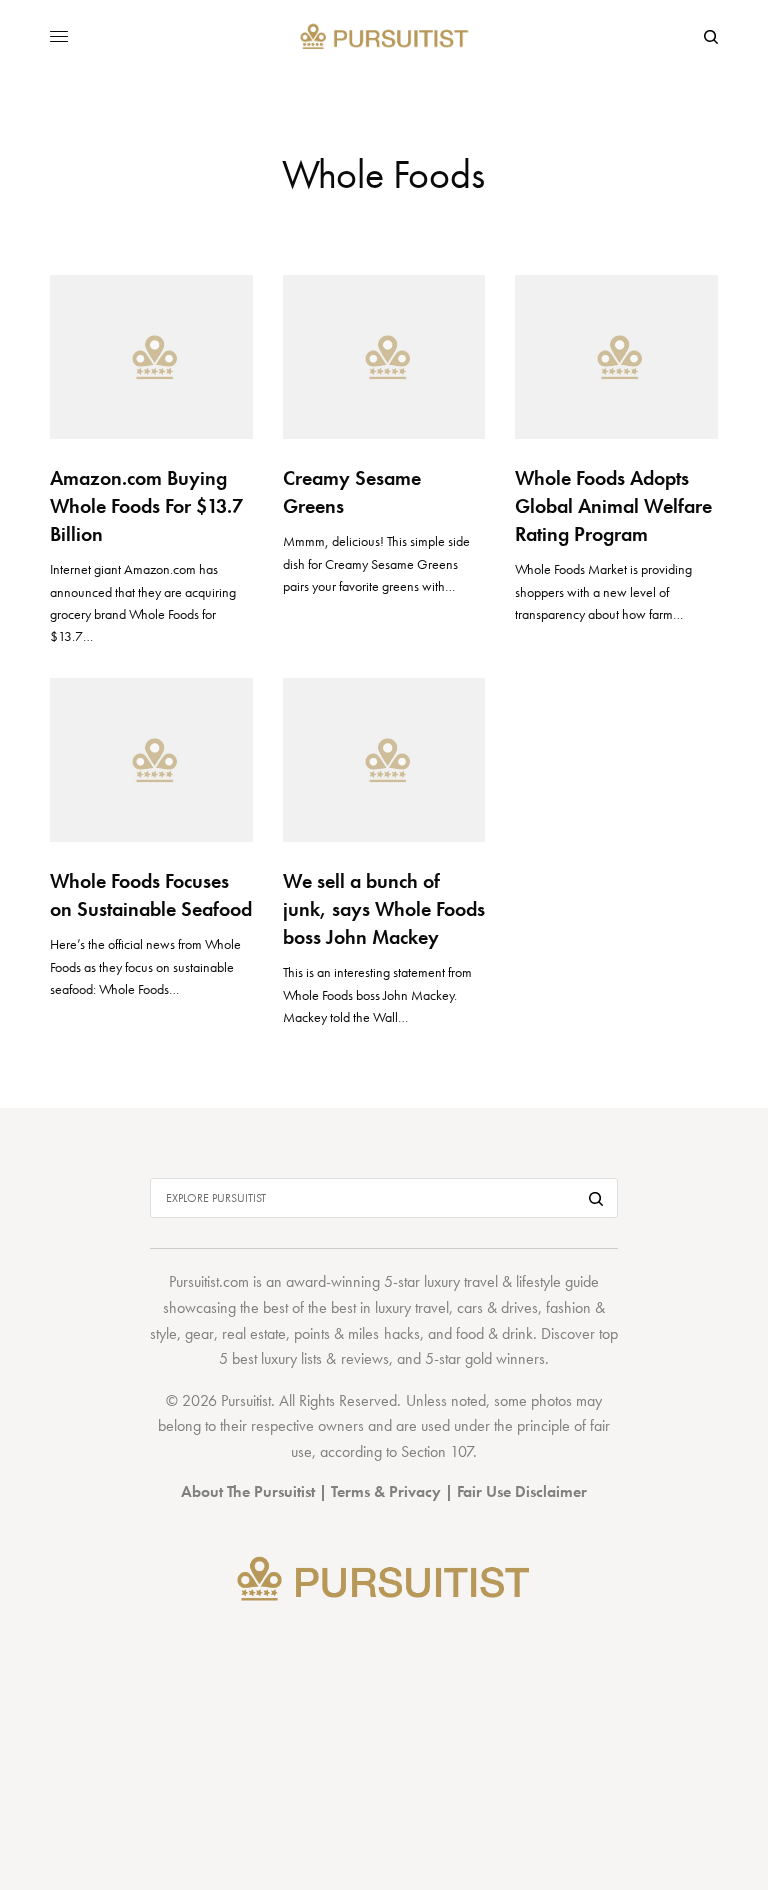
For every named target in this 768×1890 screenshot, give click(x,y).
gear (199, 1333)
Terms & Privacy (386, 1491)
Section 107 (437, 1451)
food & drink (494, 1333)
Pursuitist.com (209, 1281)
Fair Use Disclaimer (522, 1491)
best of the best (309, 1307)
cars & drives (497, 1307)
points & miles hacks (356, 1333)
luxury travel (412, 1307)
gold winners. (507, 1358)
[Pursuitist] (384, 37)
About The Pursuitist (248, 1491)
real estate (254, 1333)
